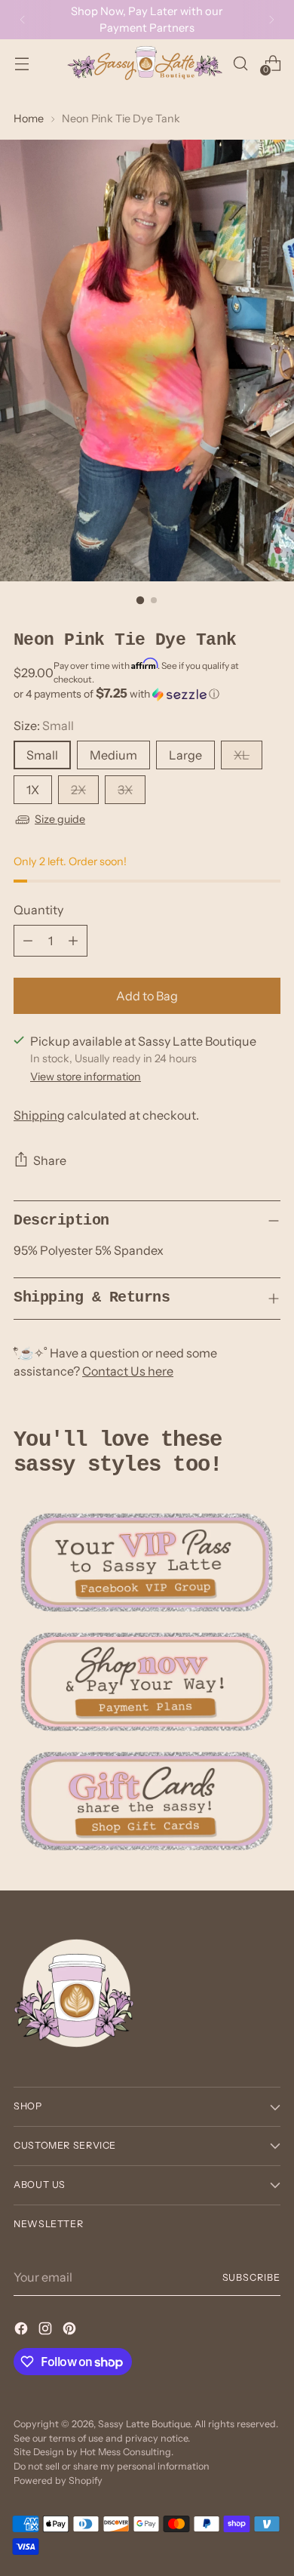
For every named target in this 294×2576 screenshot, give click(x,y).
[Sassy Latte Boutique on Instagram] (47, 2331)
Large (185, 755)
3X (125, 790)
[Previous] (23, 20)
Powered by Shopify (58, 2480)
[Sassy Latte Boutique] (145, 63)
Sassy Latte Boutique (144, 2424)
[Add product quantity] (73, 941)
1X (33, 790)
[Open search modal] (240, 63)
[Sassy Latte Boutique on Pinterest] (71, 2331)
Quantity (38, 910)
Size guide (60, 819)
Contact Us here (128, 1371)
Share (50, 1160)
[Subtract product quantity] (28, 941)
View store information (86, 1077)
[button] (147, 694)
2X (78, 790)
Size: (44, 726)
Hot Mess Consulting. (127, 2452)
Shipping (39, 1115)
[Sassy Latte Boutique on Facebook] (23, 2331)
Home (29, 119)
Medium (113, 755)
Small (42, 755)
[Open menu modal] (21, 63)
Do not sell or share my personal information (112, 2466)
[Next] (271, 20)
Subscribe (251, 2277)
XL (242, 755)
